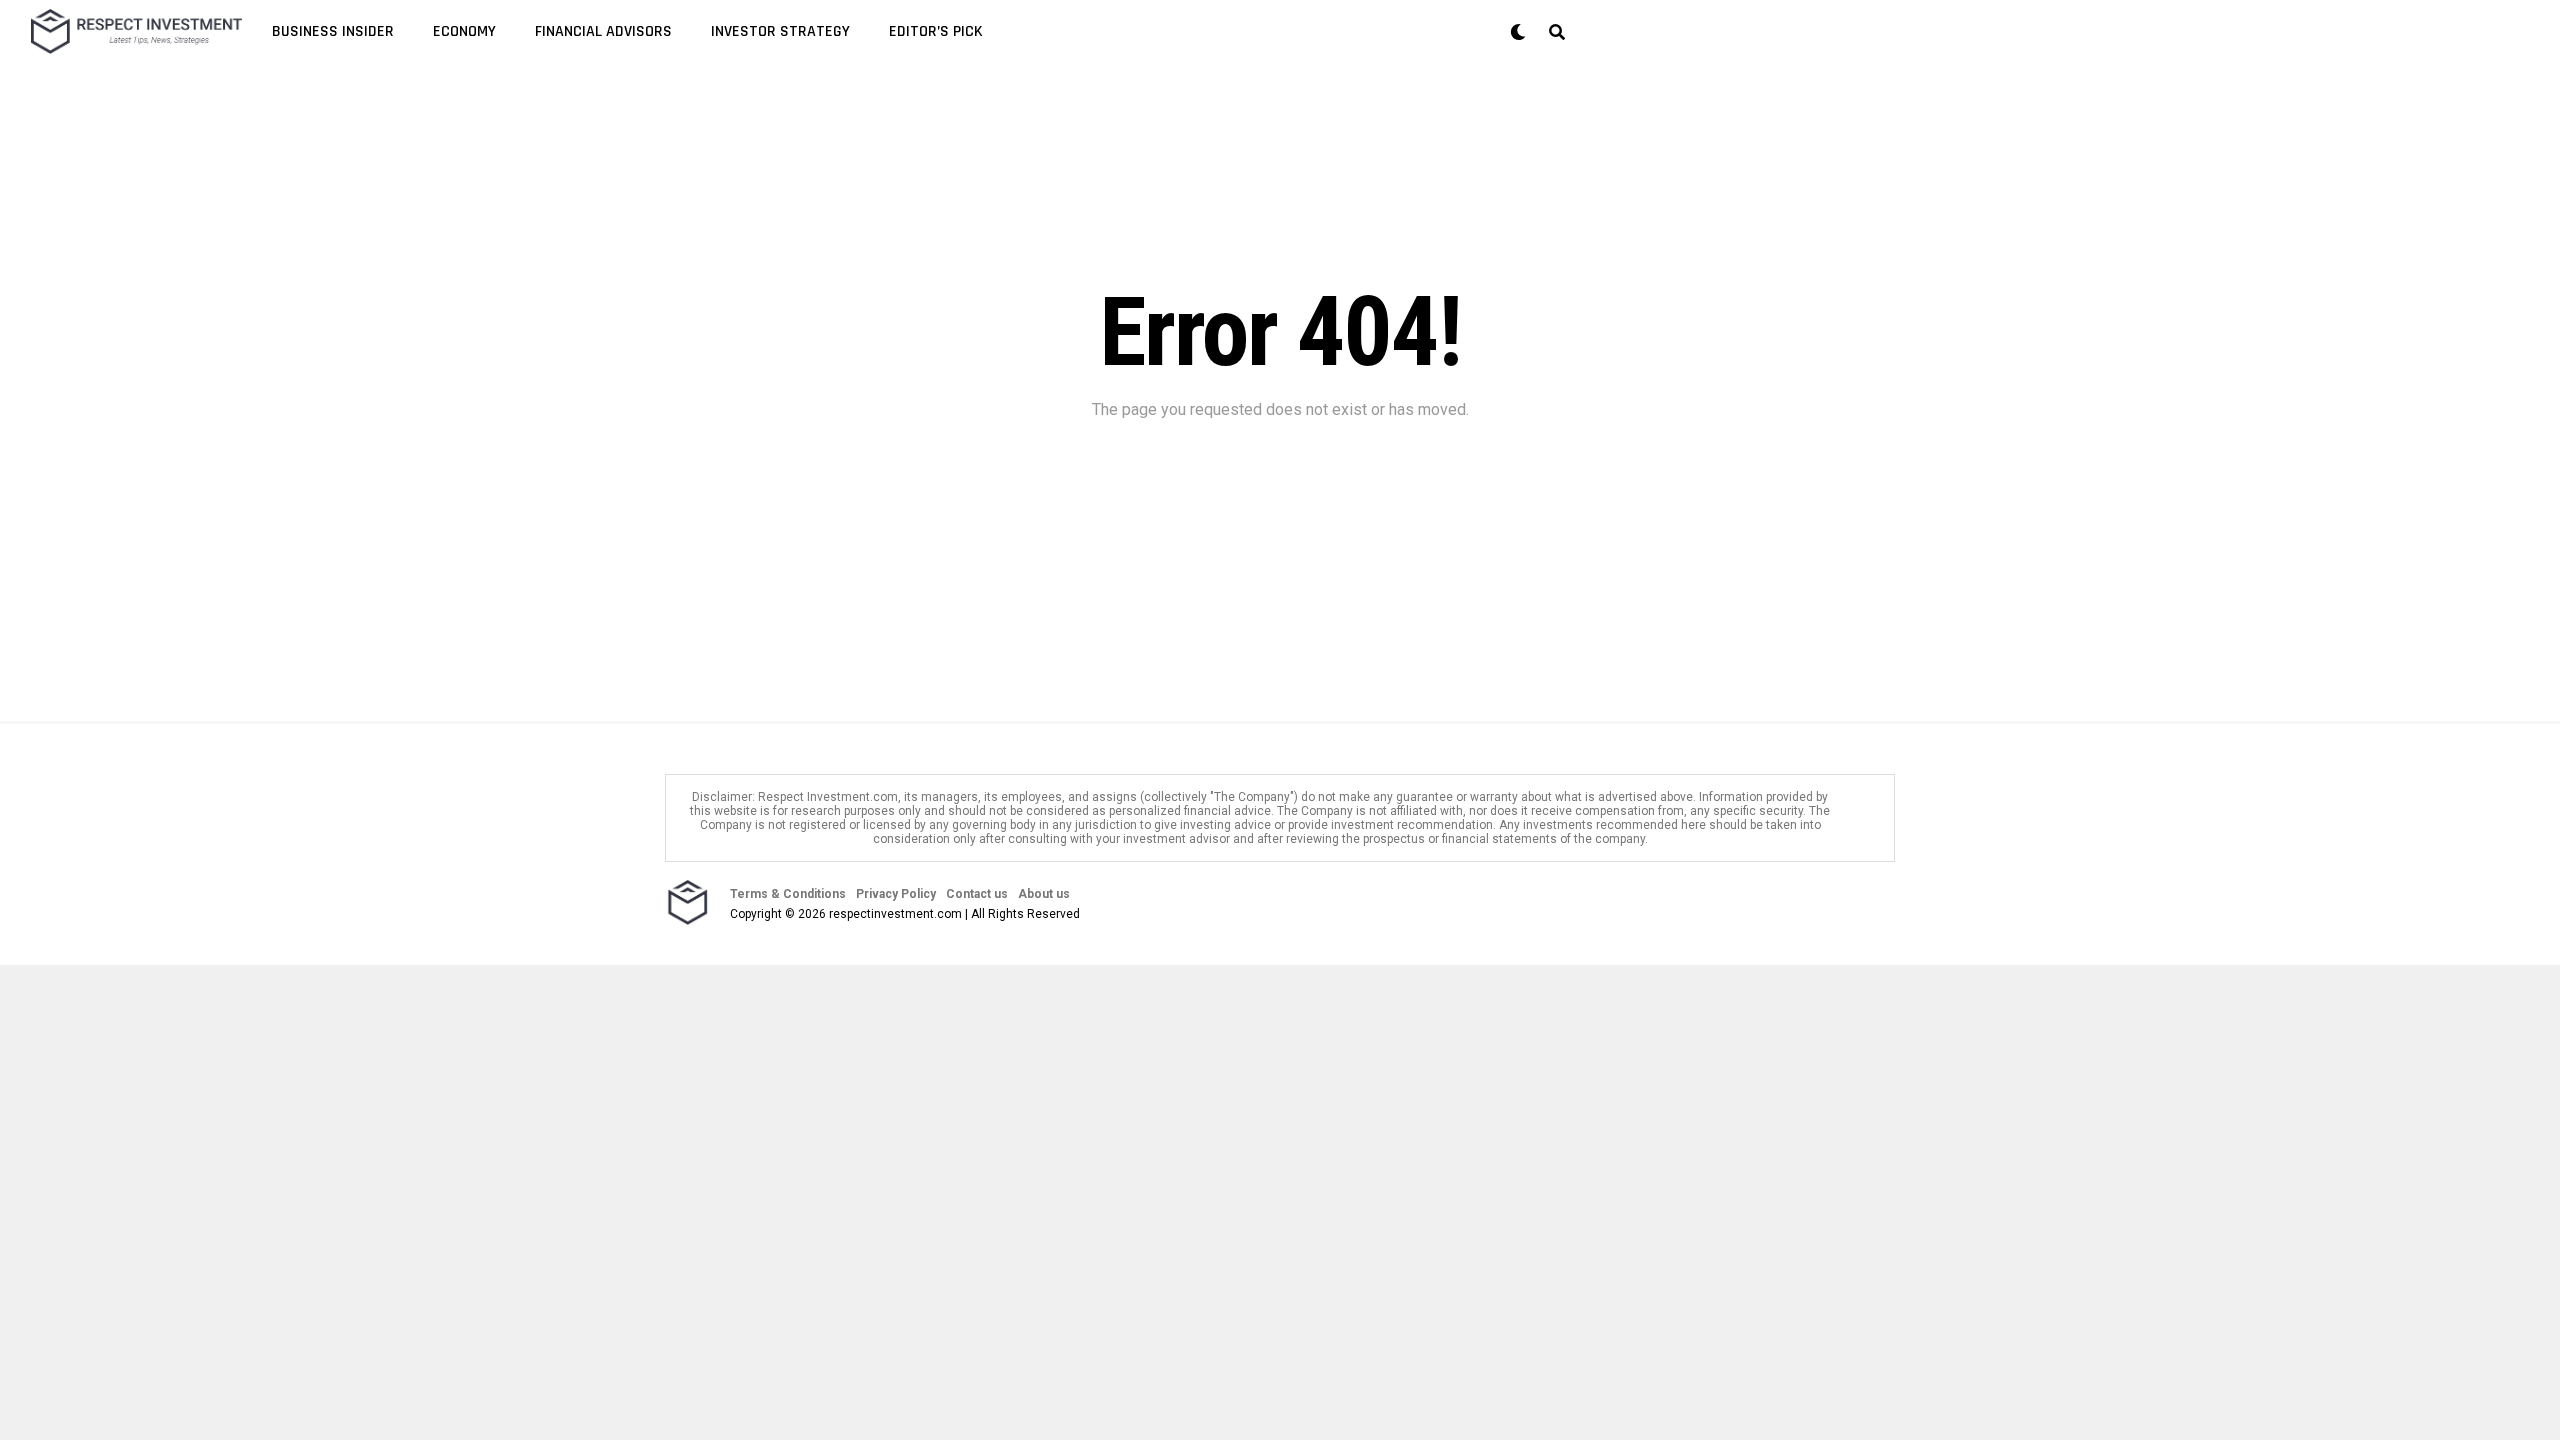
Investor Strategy (780, 31)
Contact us (977, 894)
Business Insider (333, 31)
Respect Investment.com (828, 797)
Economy (464, 31)
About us (1044, 894)
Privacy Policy (896, 894)
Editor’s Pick (936, 31)
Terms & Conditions (788, 894)
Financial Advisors (603, 31)
